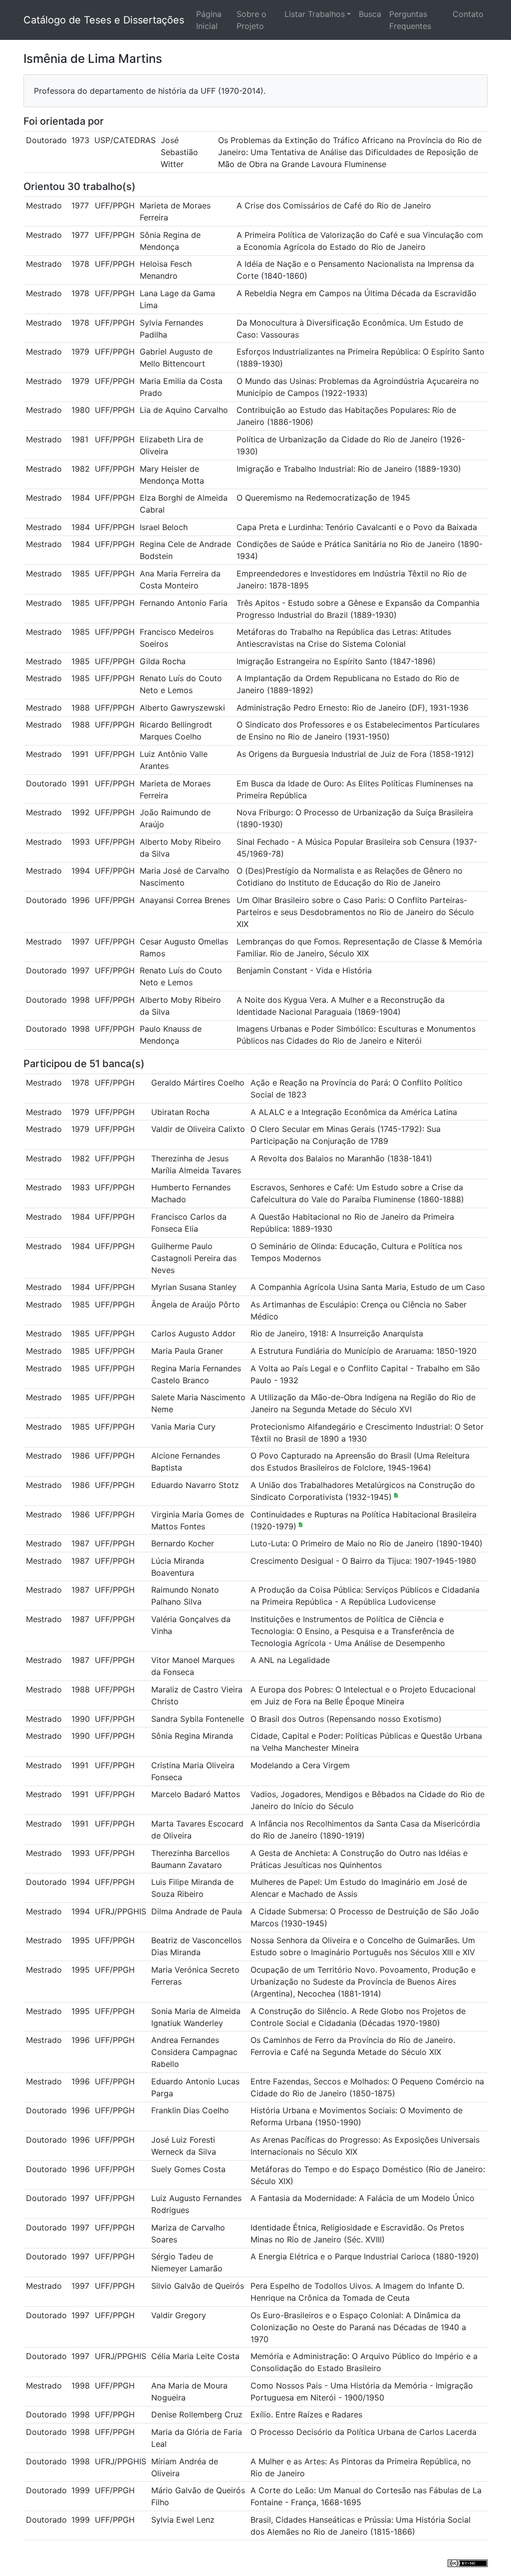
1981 (80, 439)
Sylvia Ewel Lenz (183, 2520)
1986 (81, 1456)
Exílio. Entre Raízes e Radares (306, 2414)
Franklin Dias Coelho (190, 2110)
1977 (80, 205)
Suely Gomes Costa (188, 2169)
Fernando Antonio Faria (184, 603)
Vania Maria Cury (183, 1427)
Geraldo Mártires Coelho (198, 1083)
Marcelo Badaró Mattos (196, 1794)
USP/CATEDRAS (125, 140)
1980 (81, 410)
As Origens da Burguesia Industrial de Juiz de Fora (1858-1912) (355, 754)
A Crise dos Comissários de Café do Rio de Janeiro (334, 205)
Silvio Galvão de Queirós (198, 2286)
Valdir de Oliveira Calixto (198, 1129)
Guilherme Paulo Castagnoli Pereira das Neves (194, 1258)
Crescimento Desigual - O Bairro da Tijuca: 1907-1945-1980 (363, 1561)
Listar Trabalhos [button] (315, 14)
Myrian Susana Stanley (194, 1287)
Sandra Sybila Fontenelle (198, 1719)
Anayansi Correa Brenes (185, 900)
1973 (80, 140)
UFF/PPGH (115, 205)
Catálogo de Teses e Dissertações (104, 20)
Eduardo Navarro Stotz (195, 1485)
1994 (81, 871)
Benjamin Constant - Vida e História (304, 970)
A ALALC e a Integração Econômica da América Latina (354, 1112)
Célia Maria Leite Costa (195, 2356)
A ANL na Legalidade (290, 1660)
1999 (81, 2490)
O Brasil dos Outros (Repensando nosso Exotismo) (346, 1719)
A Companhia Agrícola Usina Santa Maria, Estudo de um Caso (368, 1287)
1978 (80, 264)
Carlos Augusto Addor (193, 1333)
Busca (370, 14)
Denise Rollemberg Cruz (197, 2414)
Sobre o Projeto (252, 20)
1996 (81, 900)
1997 (80, 941)
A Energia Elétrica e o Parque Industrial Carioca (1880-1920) (365, 2256)
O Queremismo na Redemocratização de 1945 (323, 498)
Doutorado (46, 140)
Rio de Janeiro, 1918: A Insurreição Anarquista (337, 1333)
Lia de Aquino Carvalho (184, 410)
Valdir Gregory (179, 2315)
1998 (81, 1000)
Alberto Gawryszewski (182, 708)
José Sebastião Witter (179, 152)
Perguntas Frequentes (410, 20)
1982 (81, 469)
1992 (81, 812)
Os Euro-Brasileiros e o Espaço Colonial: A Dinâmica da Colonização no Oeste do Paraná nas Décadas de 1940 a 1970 (358, 2327)
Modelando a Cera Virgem (300, 1765)
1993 (81, 842)
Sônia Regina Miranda (192, 1736)
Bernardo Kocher (183, 1543)
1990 (81, 1719)
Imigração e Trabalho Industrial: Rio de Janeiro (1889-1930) (349, 469)
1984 (81, 498)
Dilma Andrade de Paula (197, 1911)
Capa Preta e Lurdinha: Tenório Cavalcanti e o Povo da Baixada (357, 527)
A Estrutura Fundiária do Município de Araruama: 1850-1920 (364, 1351)
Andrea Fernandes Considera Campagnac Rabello (194, 2052)
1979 (80, 352)
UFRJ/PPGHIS (121, 1911)
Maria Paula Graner (187, 1351)
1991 (80, 754)
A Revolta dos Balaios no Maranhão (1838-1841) (341, 1158)
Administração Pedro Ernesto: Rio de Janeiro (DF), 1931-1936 (353, 708)
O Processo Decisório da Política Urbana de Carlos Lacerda (364, 2432)
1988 (81, 708)
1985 (81, 573)
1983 (81, 1187)
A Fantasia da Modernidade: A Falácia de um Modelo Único (363, 2198)
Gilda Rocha (163, 661)
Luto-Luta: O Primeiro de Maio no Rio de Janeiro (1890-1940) (367, 1543)
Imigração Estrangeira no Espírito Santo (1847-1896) (336, 661)
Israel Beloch (164, 527)
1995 (81, 1940)
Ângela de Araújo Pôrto (196, 1304)
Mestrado (44, 205)
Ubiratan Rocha (180, 1112)
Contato (468, 14)
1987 (80, 1543)
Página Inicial (209, 20)
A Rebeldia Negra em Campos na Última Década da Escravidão (357, 293)
